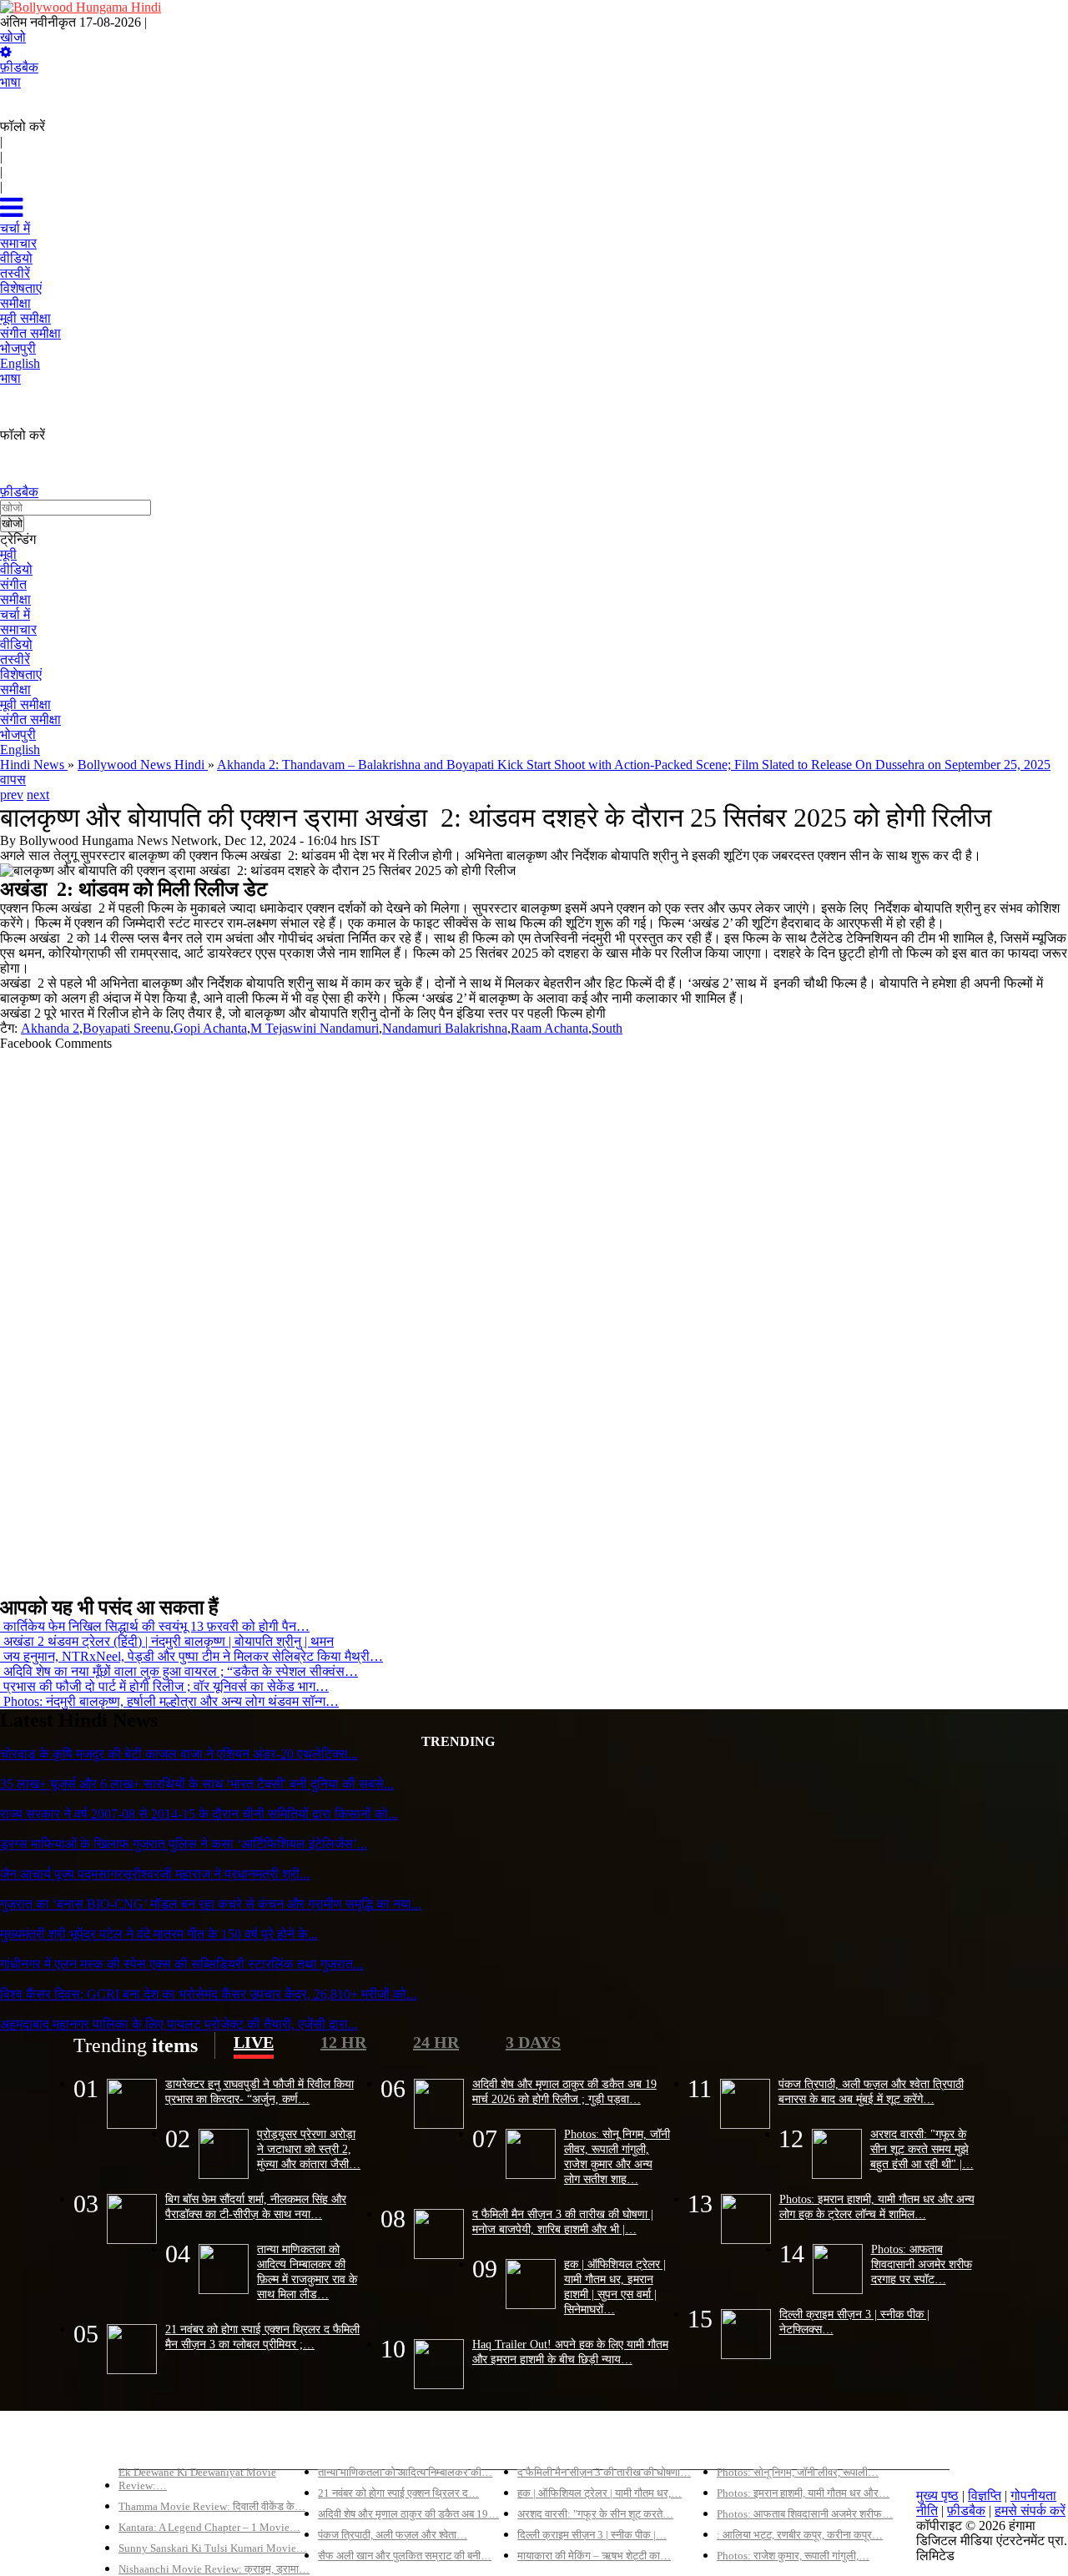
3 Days (533, 2042)
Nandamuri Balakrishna (445, 1028)
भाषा (10, 82)
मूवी (8, 554)
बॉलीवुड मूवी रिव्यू (159, 2444)
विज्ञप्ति (985, 2495)
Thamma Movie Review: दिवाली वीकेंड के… (212, 2506)
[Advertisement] (501, 1316)
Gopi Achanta (210, 1028)
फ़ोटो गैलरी (743, 2444)
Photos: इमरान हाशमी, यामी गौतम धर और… (803, 2493)
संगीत (13, 584)
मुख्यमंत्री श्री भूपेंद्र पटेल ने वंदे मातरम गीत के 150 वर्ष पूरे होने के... (159, 1934)
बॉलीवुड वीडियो (554, 2444)
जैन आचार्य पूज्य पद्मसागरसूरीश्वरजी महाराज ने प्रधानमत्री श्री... (155, 1874)
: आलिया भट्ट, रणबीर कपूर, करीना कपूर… (800, 2535)
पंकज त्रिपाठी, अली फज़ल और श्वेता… (393, 2535)
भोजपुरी (18, 735)
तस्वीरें (15, 659)
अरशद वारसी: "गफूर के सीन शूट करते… (595, 2514)
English (20, 750)
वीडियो (16, 569)
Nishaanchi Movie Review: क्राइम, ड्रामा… (214, 2569)
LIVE (254, 2042)
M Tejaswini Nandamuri (315, 1028)
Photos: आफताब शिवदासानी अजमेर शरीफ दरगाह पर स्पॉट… (922, 2264)
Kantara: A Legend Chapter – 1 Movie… (209, 2527)
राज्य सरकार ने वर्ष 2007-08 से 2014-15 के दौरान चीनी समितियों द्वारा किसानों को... (199, 1814)
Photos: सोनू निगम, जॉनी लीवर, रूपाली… (798, 2472)
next (38, 795)
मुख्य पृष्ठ (937, 2495)
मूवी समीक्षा (25, 704)
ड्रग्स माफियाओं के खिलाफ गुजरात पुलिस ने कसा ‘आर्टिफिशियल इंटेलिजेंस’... (184, 1844)
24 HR (436, 2042)
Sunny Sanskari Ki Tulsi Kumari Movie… (213, 2548)
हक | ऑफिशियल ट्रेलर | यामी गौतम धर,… (599, 2493)
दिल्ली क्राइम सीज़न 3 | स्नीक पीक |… (592, 2535)
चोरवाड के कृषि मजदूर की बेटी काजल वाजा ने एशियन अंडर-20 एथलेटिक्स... (179, 1754)
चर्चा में (15, 614)
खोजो (13, 37)
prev (12, 795)
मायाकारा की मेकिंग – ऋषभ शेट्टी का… (594, 2556)
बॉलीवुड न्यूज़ (349, 2444)
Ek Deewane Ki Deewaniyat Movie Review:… (197, 2479)
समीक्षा (15, 599)
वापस (13, 780)
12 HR (343, 2042)
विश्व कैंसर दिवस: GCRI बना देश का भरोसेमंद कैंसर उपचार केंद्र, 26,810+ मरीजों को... (208, 1994)
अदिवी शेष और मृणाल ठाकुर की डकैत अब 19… (408, 2514)
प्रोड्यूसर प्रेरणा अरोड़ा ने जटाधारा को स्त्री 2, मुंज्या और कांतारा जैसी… (309, 2149)
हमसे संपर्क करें (1030, 2511)
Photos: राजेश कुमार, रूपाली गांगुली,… (793, 2556)
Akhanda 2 (50, 1028)
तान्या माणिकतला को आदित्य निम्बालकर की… (405, 2472)
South (607, 1028)
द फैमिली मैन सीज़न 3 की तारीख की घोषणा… (604, 2472)
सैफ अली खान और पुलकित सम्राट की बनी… (405, 2556)
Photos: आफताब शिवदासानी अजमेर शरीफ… (805, 2514)
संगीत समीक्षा (30, 719)
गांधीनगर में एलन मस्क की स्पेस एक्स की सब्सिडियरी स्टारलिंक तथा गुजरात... (181, 1964)
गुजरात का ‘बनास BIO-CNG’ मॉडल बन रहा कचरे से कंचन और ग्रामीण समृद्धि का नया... (211, 1904)
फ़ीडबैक (19, 67)
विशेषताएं (21, 674)
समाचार (18, 629)
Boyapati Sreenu (126, 1028)
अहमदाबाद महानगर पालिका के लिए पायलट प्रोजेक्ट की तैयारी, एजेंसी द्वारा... (179, 2024)
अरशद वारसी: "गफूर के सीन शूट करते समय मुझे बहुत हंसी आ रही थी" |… (922, 2149)
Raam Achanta (549, 1028)
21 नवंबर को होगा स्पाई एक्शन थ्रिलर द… (398, 2493)
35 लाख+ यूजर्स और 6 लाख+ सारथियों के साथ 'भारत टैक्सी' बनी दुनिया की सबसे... (197, 1784)
